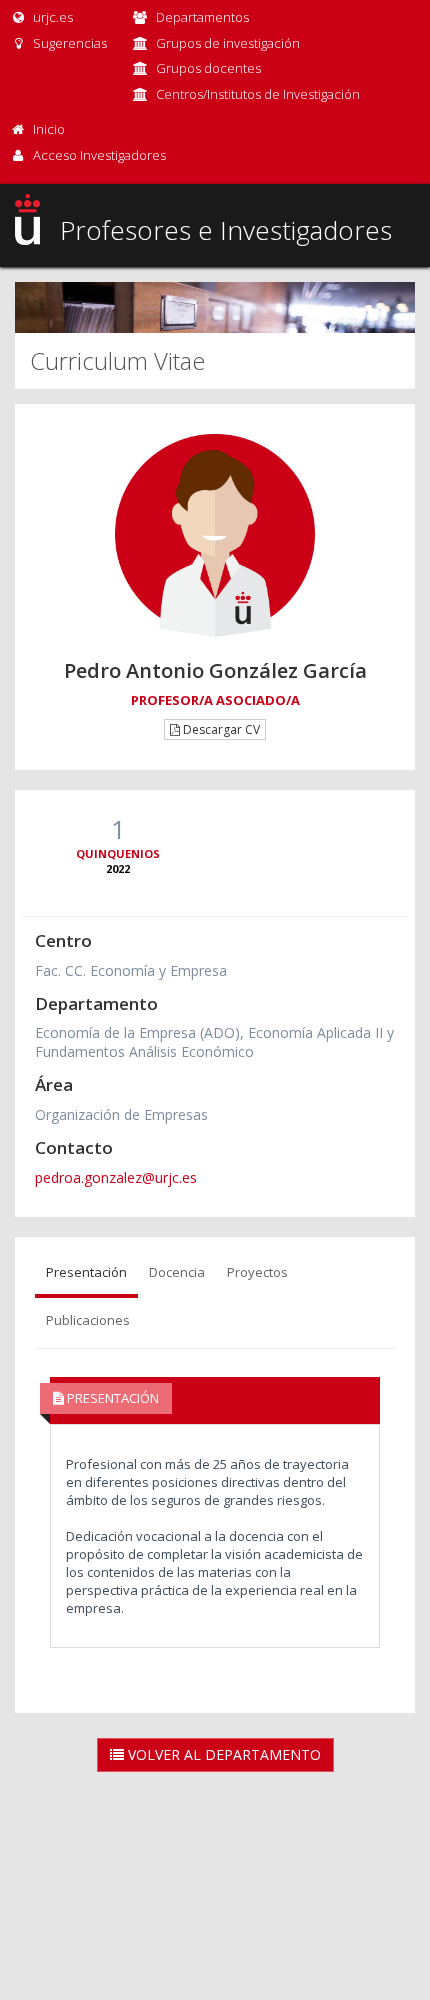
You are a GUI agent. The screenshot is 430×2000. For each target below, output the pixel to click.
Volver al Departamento (222, 1754)
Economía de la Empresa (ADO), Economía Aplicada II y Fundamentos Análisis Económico (214, 1042)
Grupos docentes (208, 68)
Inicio (49, 129)
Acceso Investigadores (99, 155)
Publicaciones (88, 1320)
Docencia (177, 1272)
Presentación (86, 1272)
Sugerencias (68, 43)
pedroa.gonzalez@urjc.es (116, 1177)
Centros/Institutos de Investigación (258, 94)
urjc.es (51, 17)
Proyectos (257, 1272)
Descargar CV (220, 729)
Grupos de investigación (228, 43)
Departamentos (202, 17)
